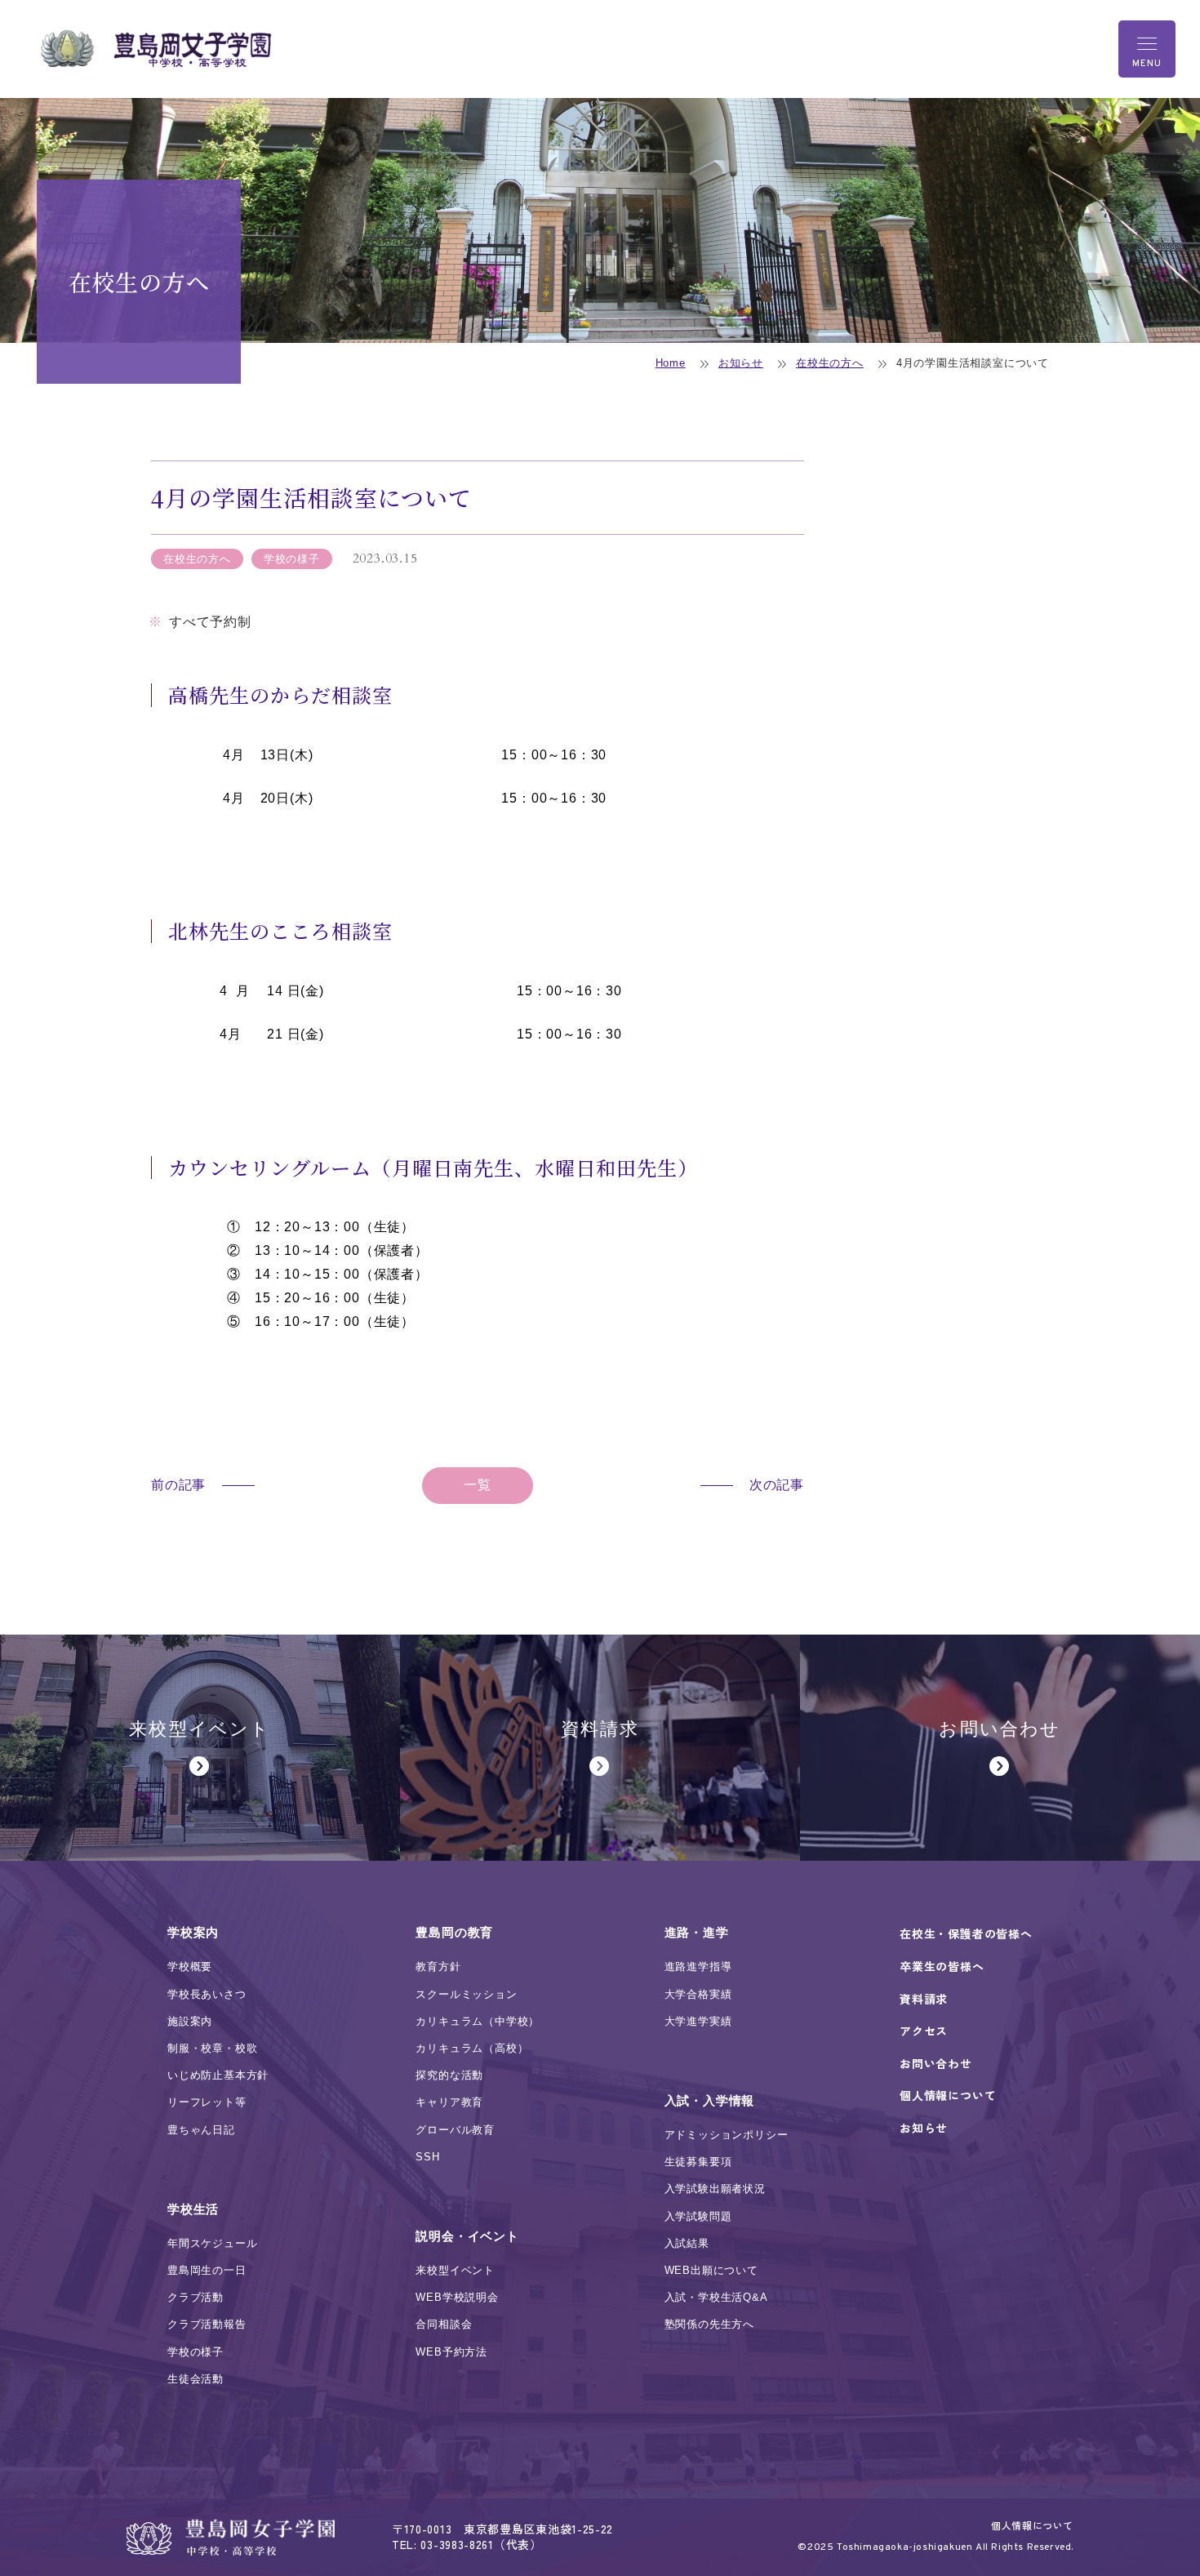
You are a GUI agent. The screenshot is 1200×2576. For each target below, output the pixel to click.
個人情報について (1032, 2525)
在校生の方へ (830, 363)
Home (671, 363)
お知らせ (741, 363)
